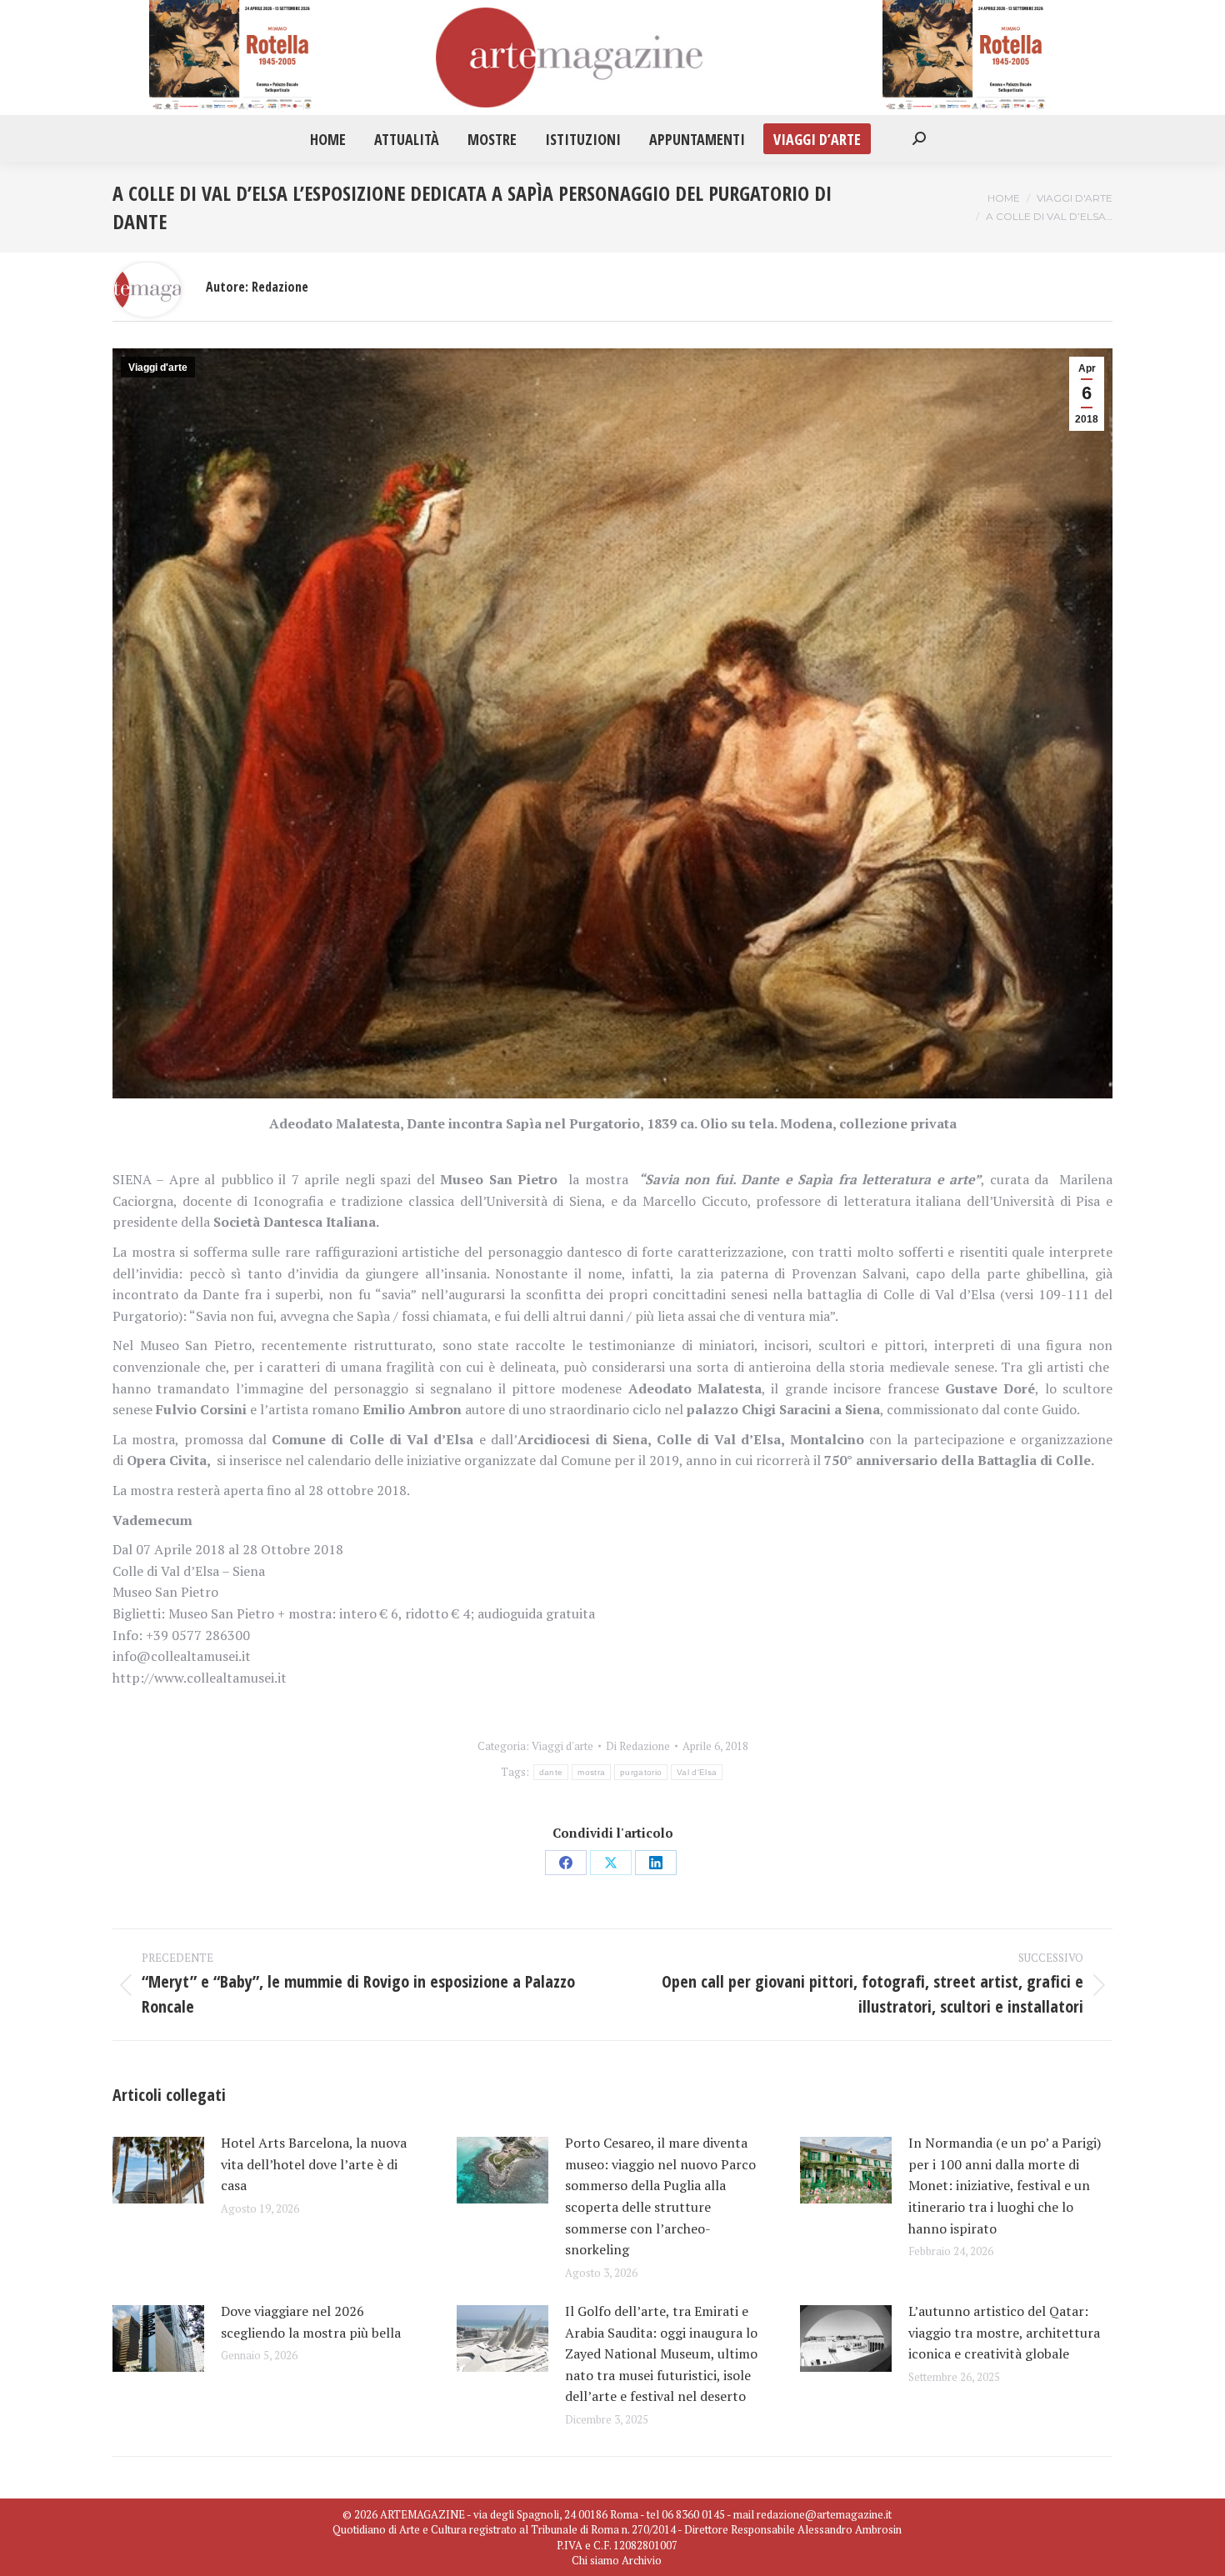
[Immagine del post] (158, 2170)
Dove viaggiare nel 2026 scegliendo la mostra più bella (311, 2322)
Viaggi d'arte (158, 368)
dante (551, 1772)
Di (638, 1746)
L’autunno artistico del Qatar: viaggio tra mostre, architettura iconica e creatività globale (1004, 2332)
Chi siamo (595, 2560)
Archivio (642, 2560)
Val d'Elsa (697, 1772)
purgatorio (641, 1772)
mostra (591, 1772)
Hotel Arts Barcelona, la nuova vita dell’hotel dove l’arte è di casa (314, 2164)
